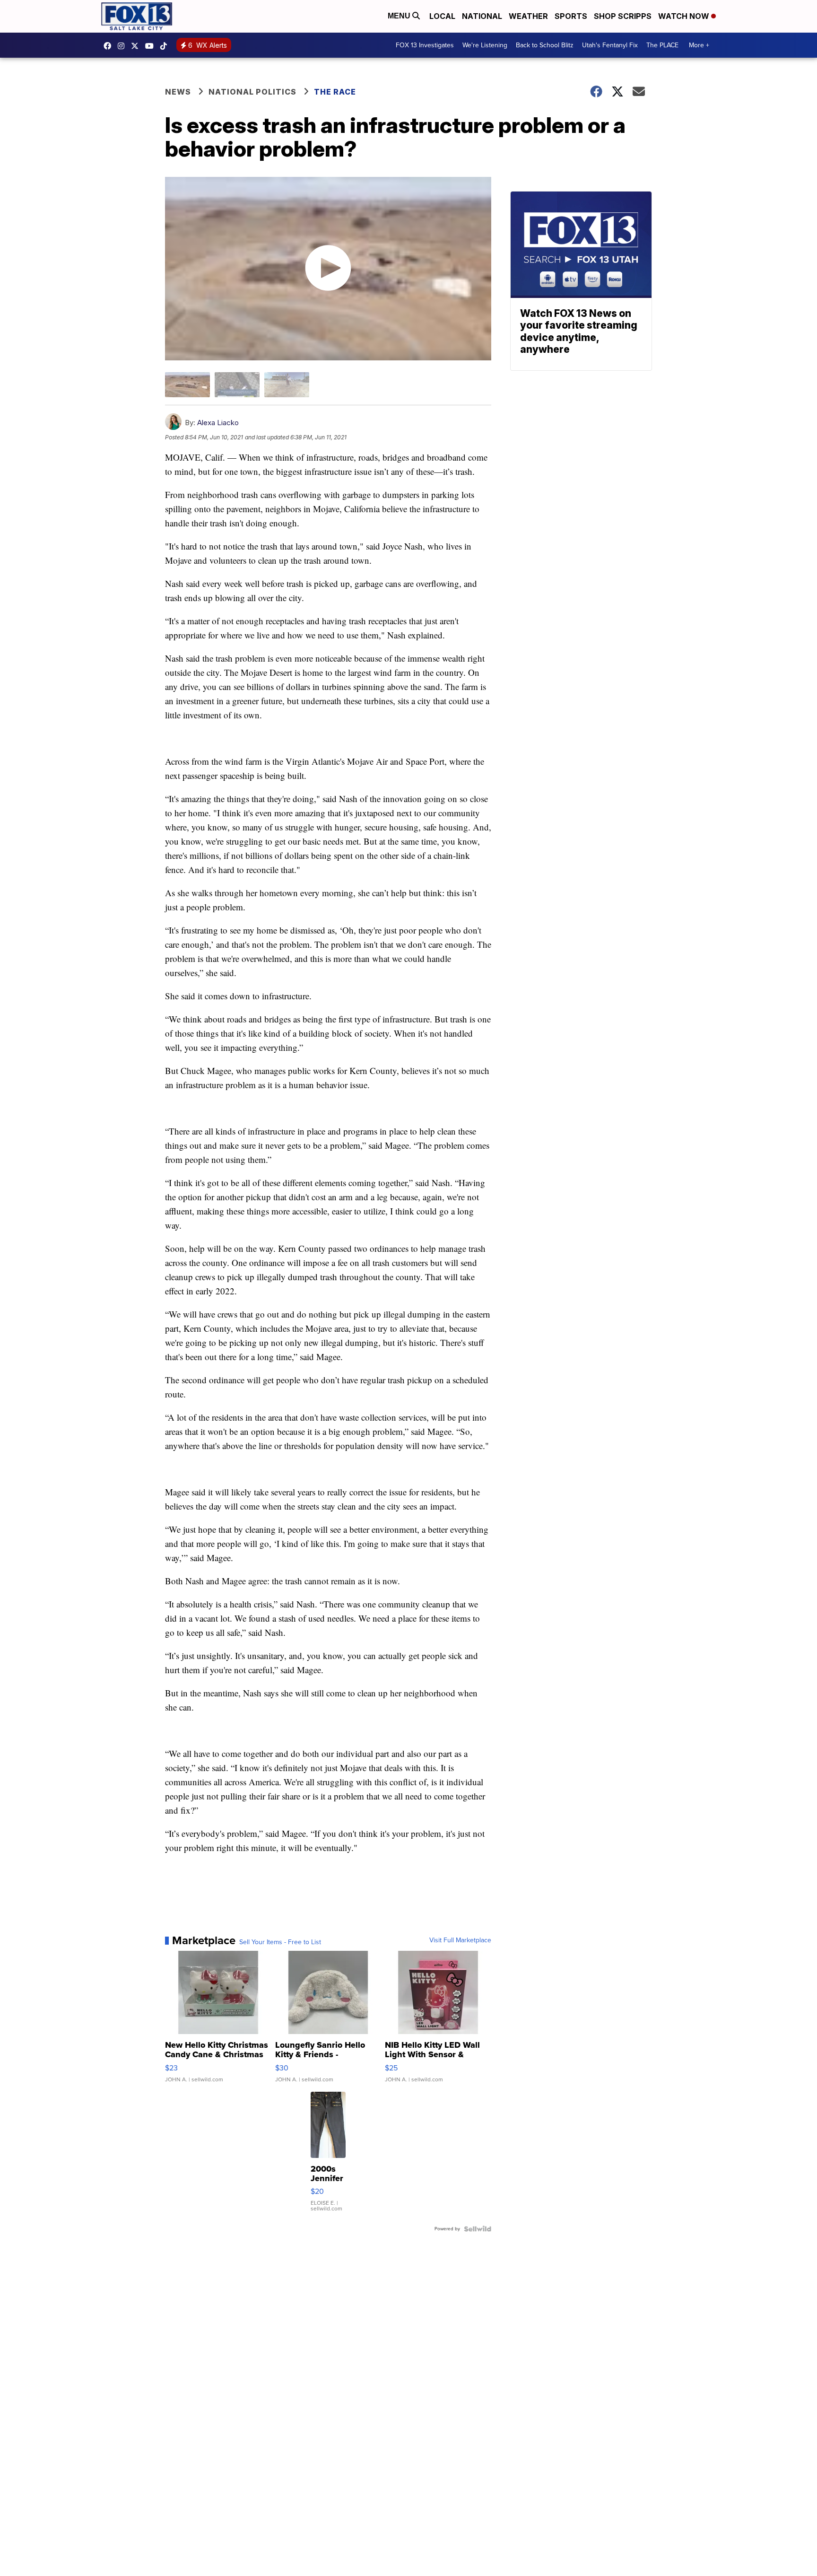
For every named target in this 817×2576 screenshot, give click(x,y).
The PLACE (662, 45)
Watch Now (685, 16)
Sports (571, 16)
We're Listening (485, 45)
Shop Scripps (623, 16)
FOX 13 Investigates (425, 45)
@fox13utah (166, 46)
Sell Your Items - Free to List (280, 1942)
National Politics (252, 92)
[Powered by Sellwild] (478, 2229)
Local (442, 16)
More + (699, 45)
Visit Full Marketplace (460, 1940)
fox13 (137, 46)
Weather (528, 16)
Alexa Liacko (218, 423)
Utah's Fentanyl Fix (610, 45)
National (482, 16)
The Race (336, 92)
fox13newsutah (110, 46)
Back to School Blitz (545, 45)
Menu (400, 16)
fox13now (123, 46)
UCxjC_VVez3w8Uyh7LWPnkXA (152, 46)
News (178, 92)
